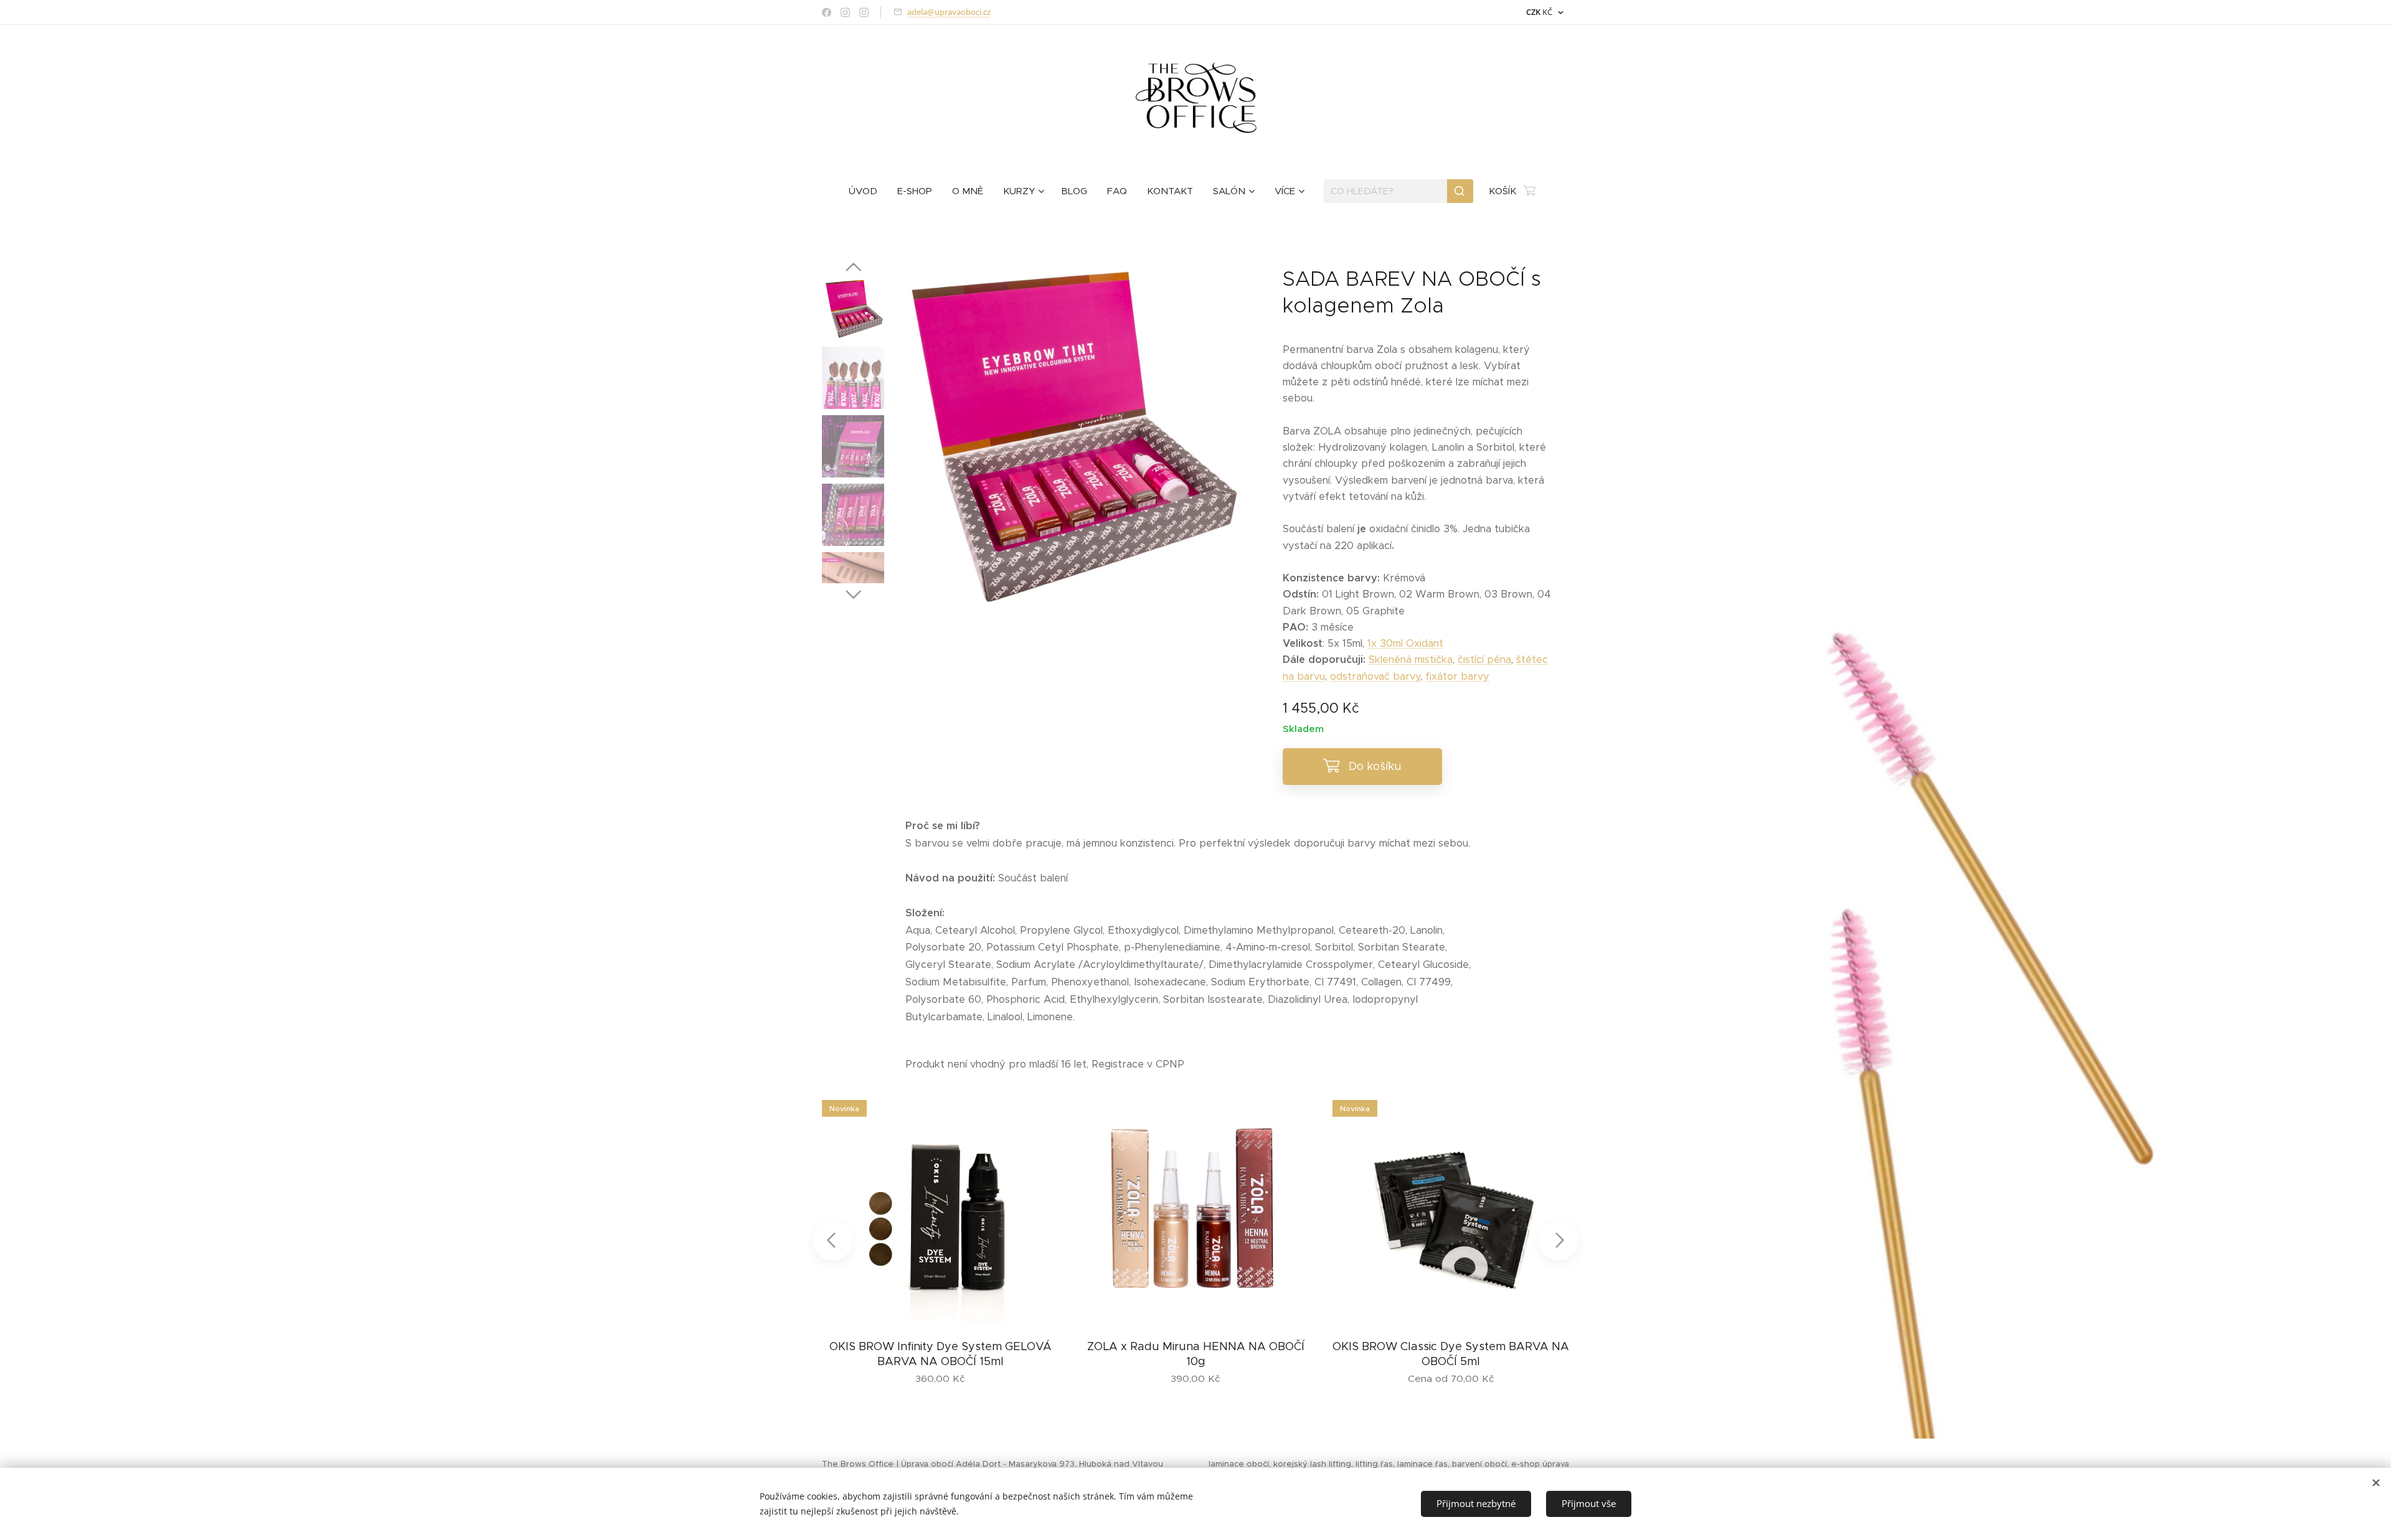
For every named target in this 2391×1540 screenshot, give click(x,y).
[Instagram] (845, 12)
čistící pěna (1484, 660)
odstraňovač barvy (1375, 676)
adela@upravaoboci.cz (949, 12)
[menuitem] (868, 191)
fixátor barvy (1457, 676)
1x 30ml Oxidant (1405, 643)
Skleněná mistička (1411, 660)
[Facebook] (827, 12)
